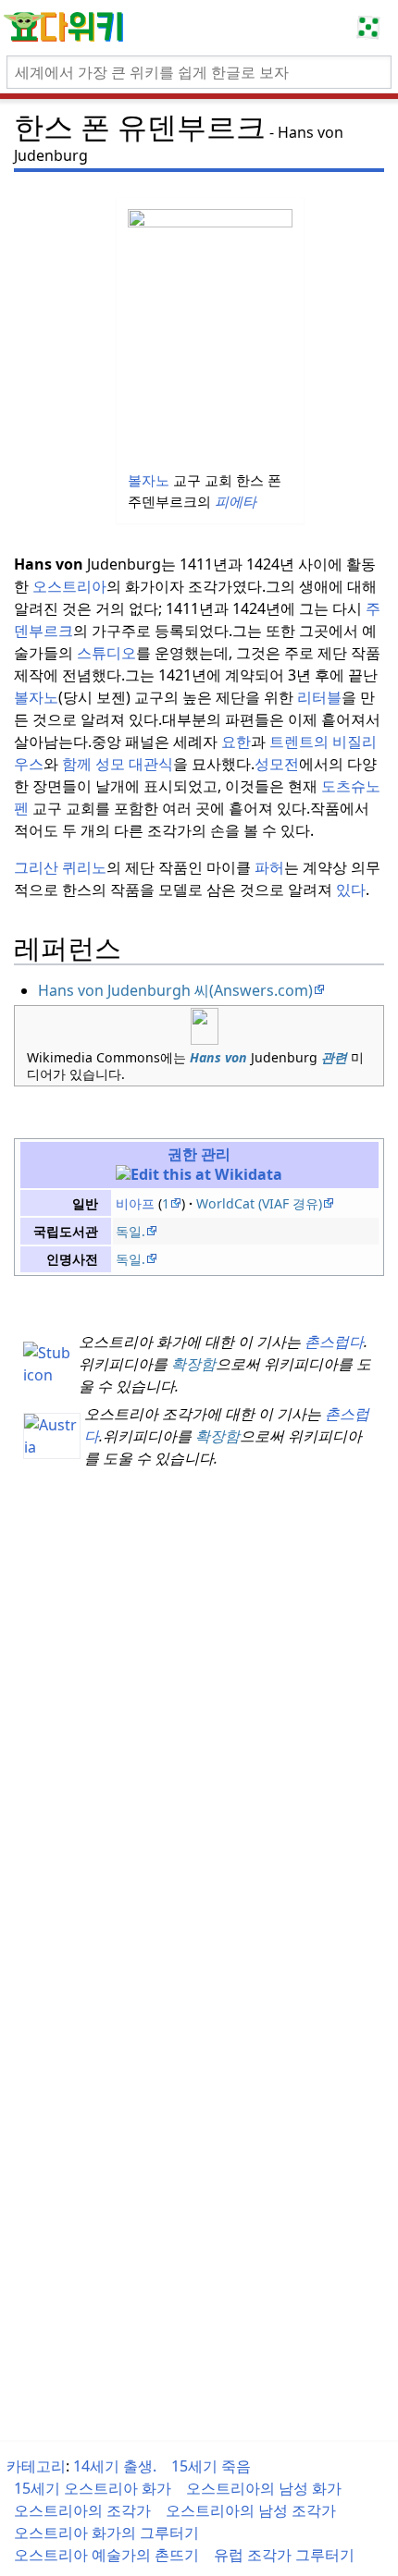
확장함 (193, 1364)
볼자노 (149, 480)
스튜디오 (106, 653)
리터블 (319, 697)
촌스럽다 (334, 1342)
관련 (334, 1057)
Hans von (218, 1057)
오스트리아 (69, 586)
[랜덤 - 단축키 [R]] (372, 28)
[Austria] (52, 1434)
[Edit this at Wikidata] (199, 1175)
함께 (77, 764)
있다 (351, 889)
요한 (236, 742)
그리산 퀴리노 (60, 867)
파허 (269, 867)
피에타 (236, 501)
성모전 (277, 764)
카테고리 (36, 2466)
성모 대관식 (134, 764)
